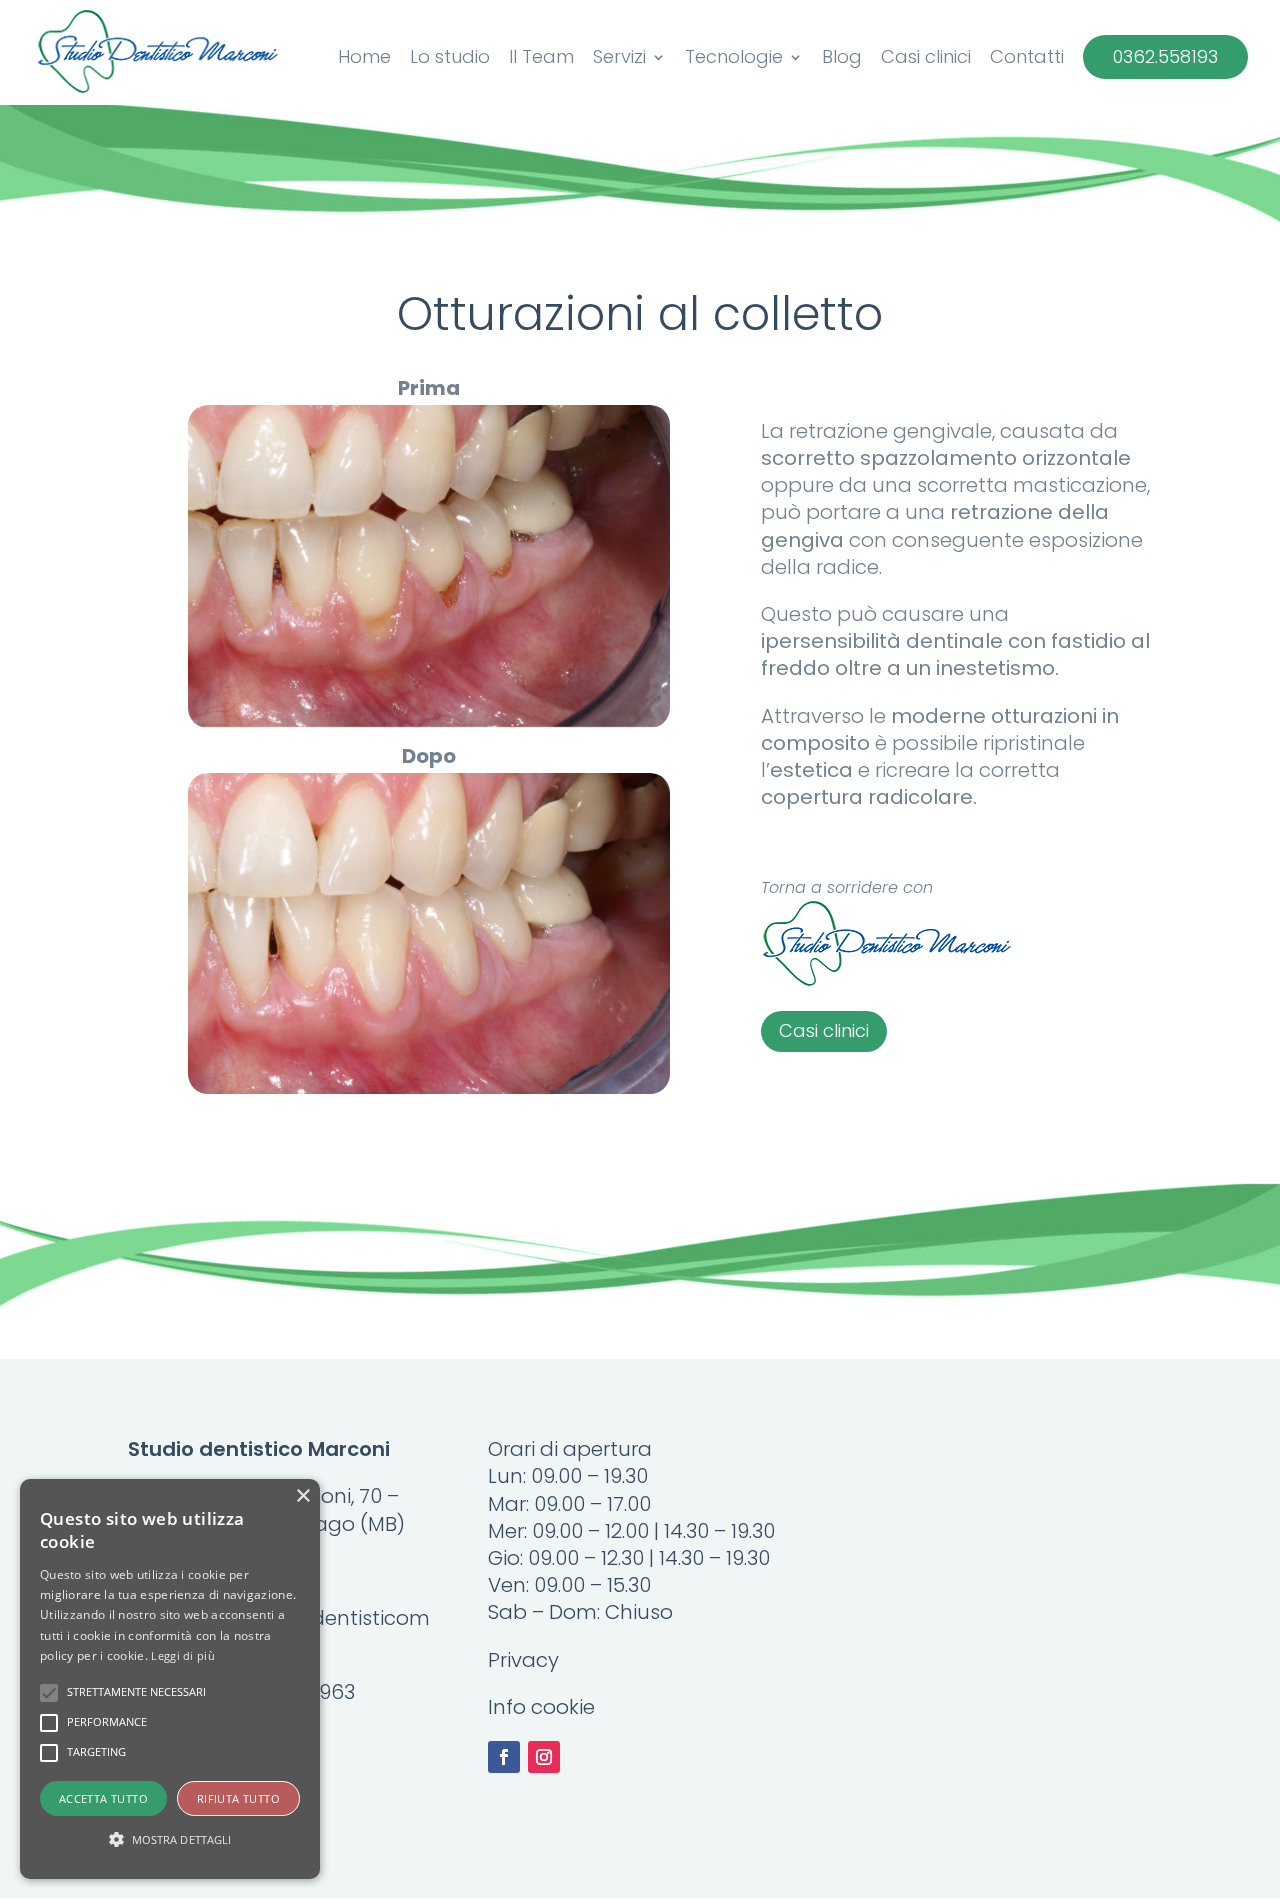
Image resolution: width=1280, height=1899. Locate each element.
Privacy (523, 1660)
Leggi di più (183, 1655)
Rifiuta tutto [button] (238, 1798)
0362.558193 (1165, 57)
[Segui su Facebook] (504, 1757)
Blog (842, 59)
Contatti (1027, 59)
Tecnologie (734, 59)
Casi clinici (926, 59)
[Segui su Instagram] (544, 1757)
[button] (170, 1839)
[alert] (170, 1679)
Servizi (619, 59)
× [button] (302, 1496)
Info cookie (541, 1707)
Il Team (541, 59)
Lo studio (450, 59)
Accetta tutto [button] (103, 1798)
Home (364, 59)
